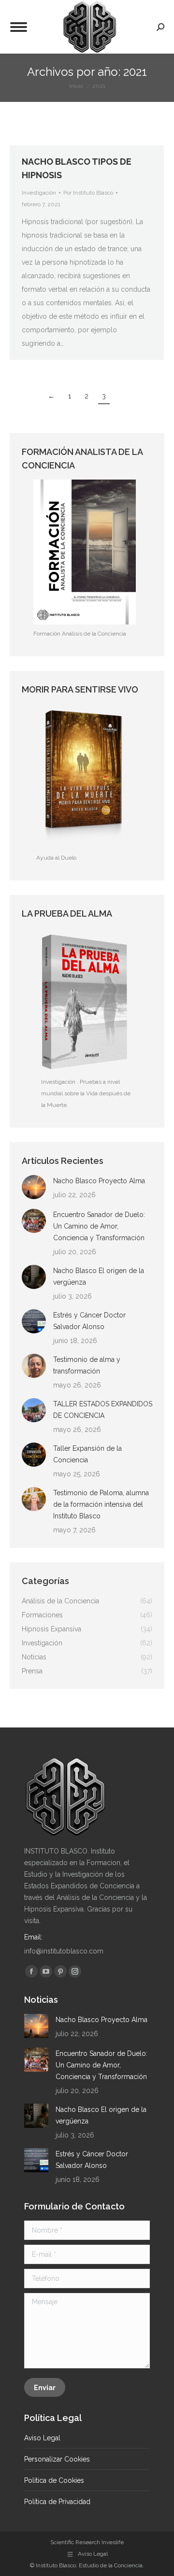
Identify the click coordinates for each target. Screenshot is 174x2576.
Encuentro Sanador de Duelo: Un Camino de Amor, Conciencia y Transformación (99, 1226)
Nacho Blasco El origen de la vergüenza (99, 1276)
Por (88, 193)
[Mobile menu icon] (19, 27)
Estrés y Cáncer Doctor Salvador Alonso (89, 1321)
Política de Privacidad (57, 2502)
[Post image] (34, 1187)
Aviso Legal (42, 2438)
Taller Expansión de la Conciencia (87, 1454)
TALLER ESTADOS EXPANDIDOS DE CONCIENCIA (103, 1410)
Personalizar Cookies (57, 2459)
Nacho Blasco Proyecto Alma (99, 1181)
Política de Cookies (54, 2480)
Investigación (39, 193)
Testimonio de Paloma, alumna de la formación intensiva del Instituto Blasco (101, 1504)
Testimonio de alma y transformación (87, 1365)
